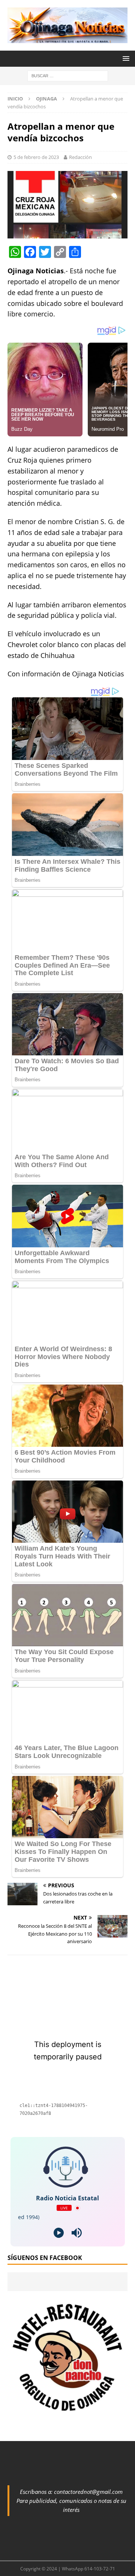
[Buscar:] (68, 76)
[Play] (59, 2233)
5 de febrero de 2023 (36, 157)
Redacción (80, 157)
